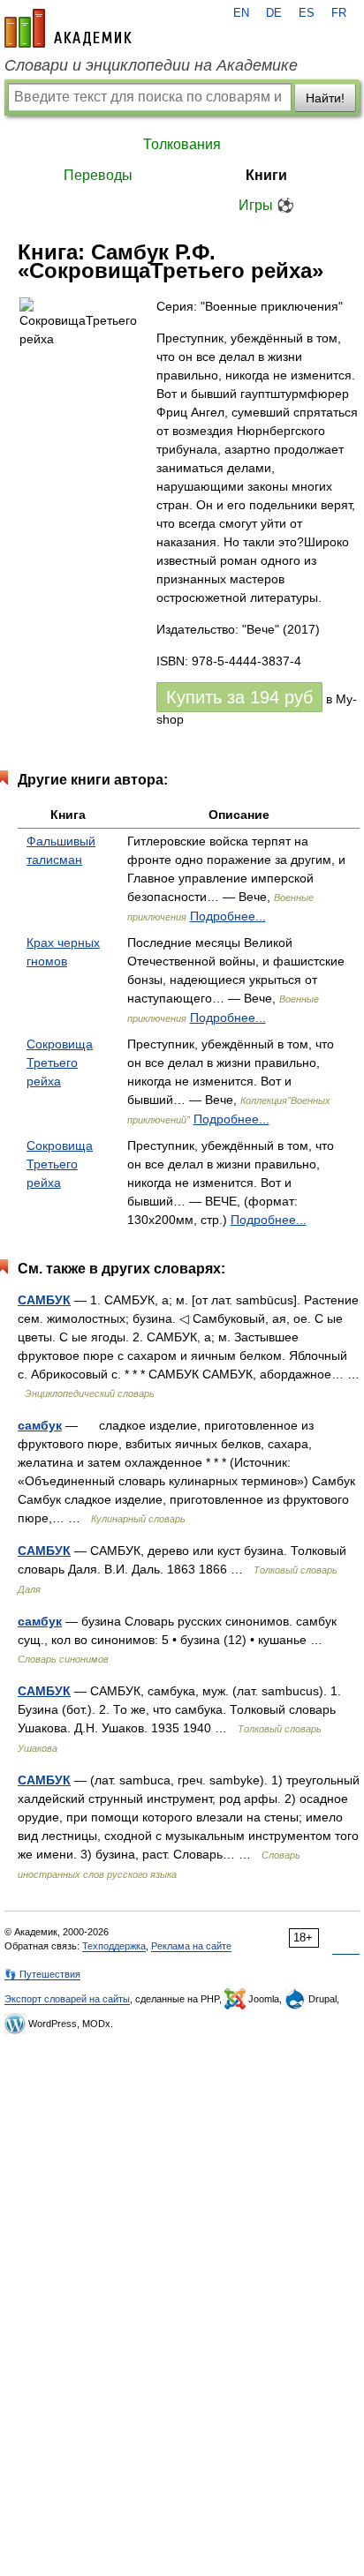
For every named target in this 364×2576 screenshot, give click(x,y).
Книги (266, 175)
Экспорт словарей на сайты (67, 1999)
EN (241, 13)
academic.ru (68, 28)
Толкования (182, 144)
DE (274, 13)
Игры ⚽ (266, 205)
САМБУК (44, 1300)
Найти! (325, 98)
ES (307, 13)
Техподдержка (114, 1946)
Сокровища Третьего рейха (60, 1063)
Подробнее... (228, 916)
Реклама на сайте (191, 1946)
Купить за (239, 697)
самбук (40, 1425)
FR (339, 13)
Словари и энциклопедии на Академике (151, 65)
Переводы (98, 175)
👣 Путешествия (42, 1974)
